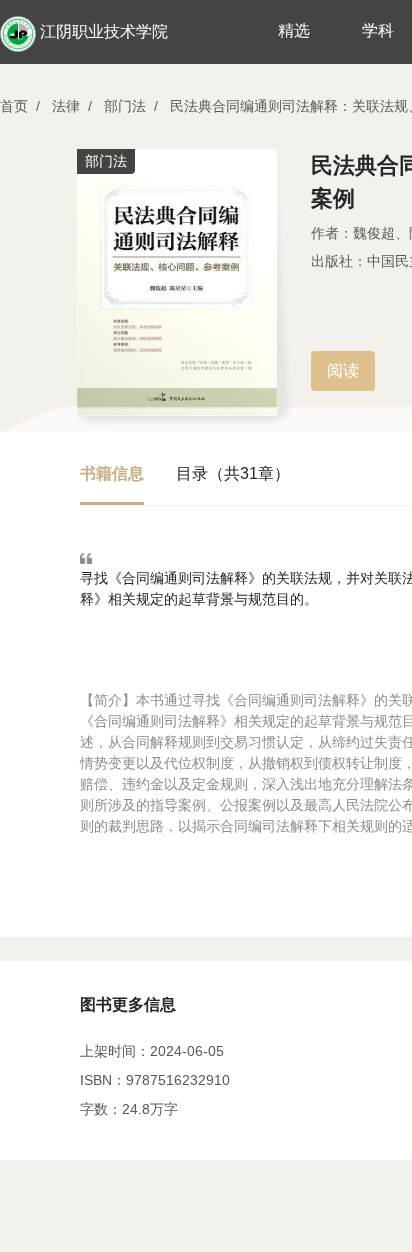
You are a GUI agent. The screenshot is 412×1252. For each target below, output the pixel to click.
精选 (294, 30)
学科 (378, 30)
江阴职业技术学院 (104, 31)
